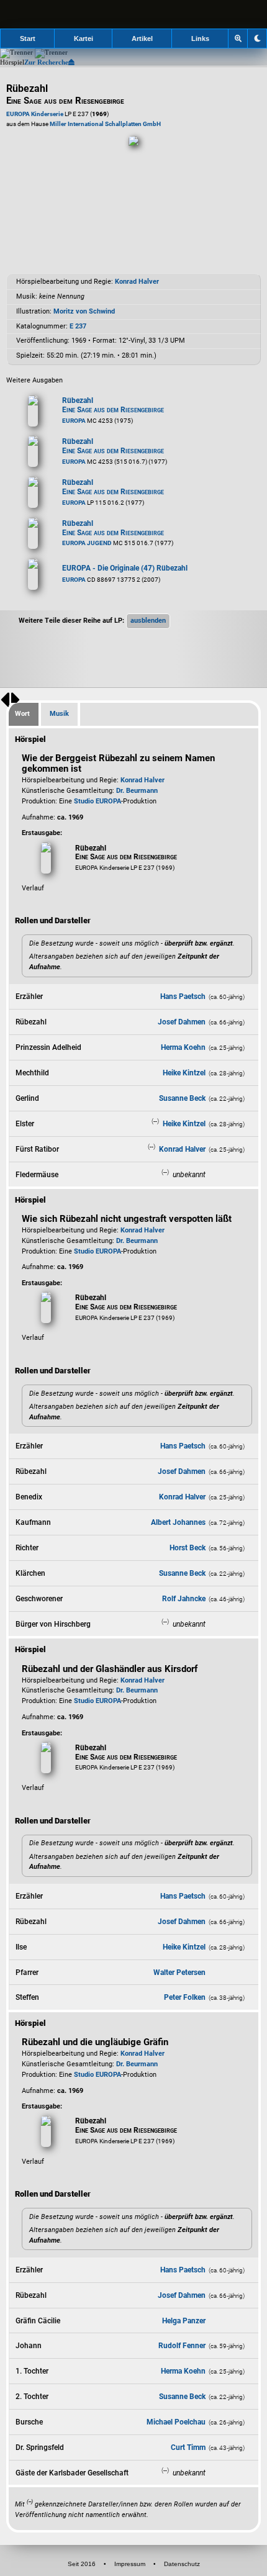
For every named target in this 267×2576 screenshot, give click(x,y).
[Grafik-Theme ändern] (257, 38)
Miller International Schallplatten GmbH (105, 124)
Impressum (130, 2564)
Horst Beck (188, 1548)
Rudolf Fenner (182, 2346)
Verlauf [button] (33, 888)
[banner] (133, 14)
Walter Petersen (179, 1973)
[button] (148, 621)
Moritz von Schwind (84, 311)
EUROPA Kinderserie (35, 114)
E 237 (78, 326)
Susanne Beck (182, 1098)
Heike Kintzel (184, 1073)
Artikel (142, 38)
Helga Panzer (184, 2321)
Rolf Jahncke (184, 1599)
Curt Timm (188, 2447)
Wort (22, 714)
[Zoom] (238, 38)
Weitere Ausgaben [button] (34, 380)
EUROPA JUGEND (87, 543)
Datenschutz (182, 2564)
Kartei (84, 38)
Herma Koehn (183, 1047)
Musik (59, 714)
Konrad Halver (137, 282)
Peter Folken (185, 1997)
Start (28, 38)
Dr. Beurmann (137, 791)
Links (200, 38)
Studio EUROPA (97, 801)
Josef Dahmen (182, 1022)
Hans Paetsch (183, 997)
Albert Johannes (178, 1522)
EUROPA (74, 421)
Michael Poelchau (176, 2422)
